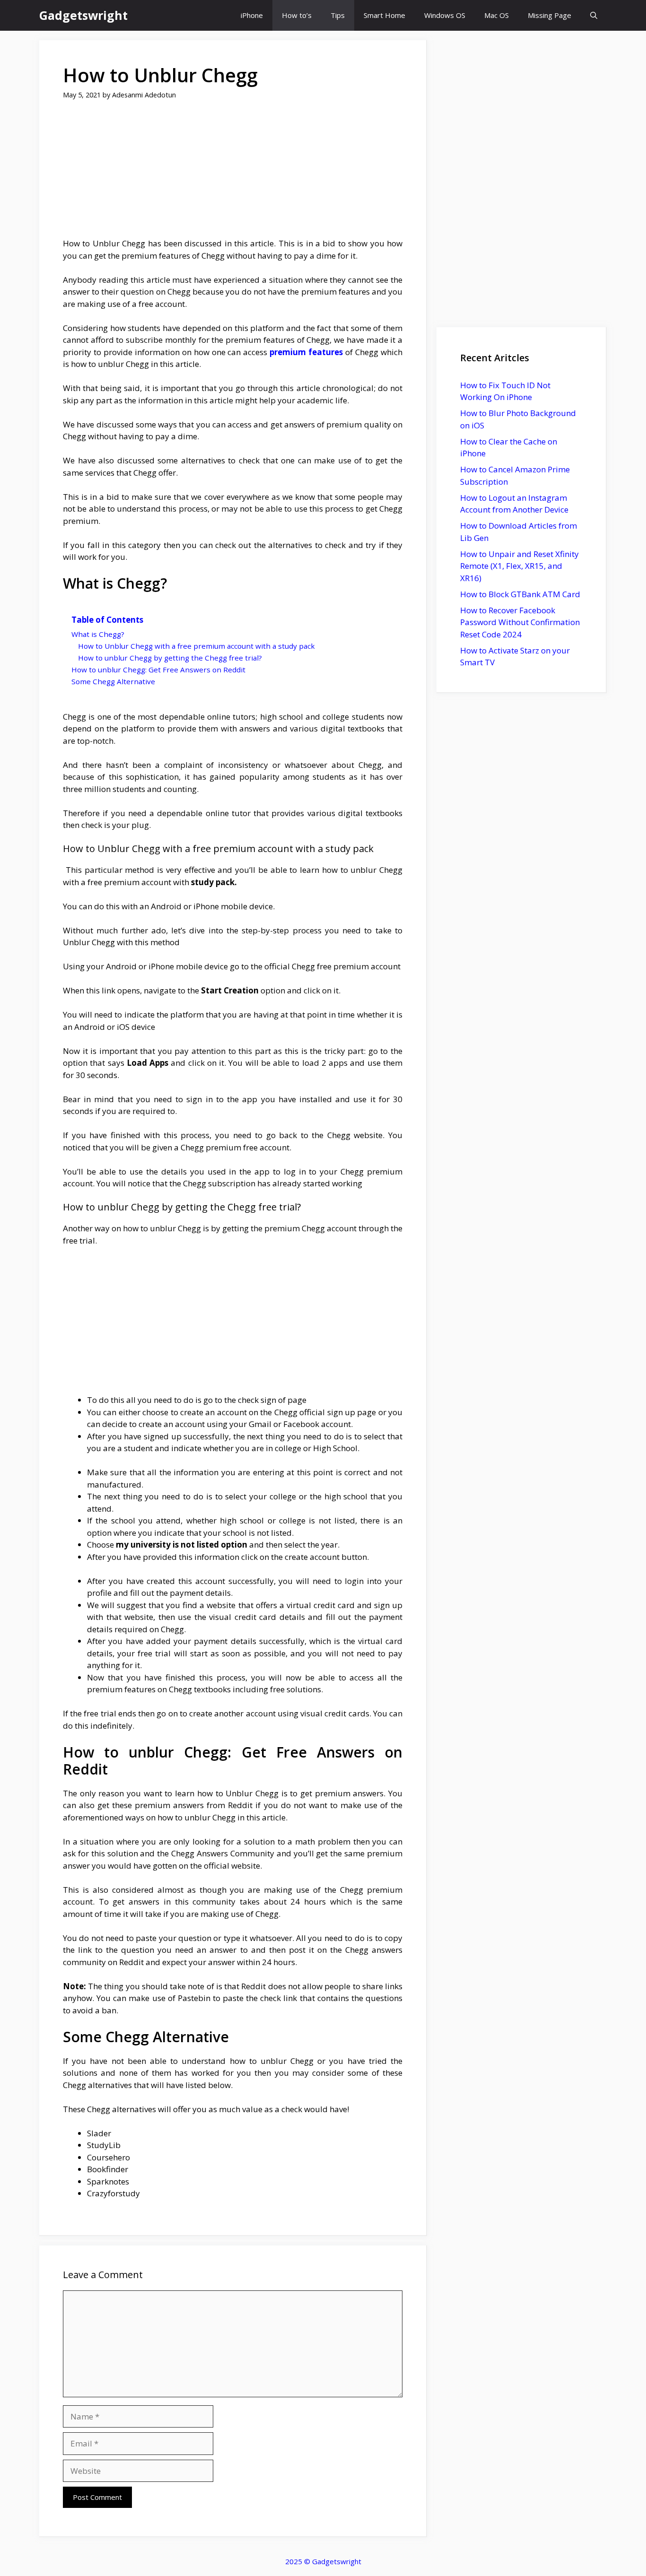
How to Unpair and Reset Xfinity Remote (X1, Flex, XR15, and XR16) (519, 566)
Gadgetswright (83, 15)
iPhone (252, 15)
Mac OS (497, 15)
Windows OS (445, 15)
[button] (594, 15)
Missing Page (550, 15)
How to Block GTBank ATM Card (520, 594)
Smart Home (384, 15)
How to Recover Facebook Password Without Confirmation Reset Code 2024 (520, 622)
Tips (338, 15)
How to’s (297, 15)
